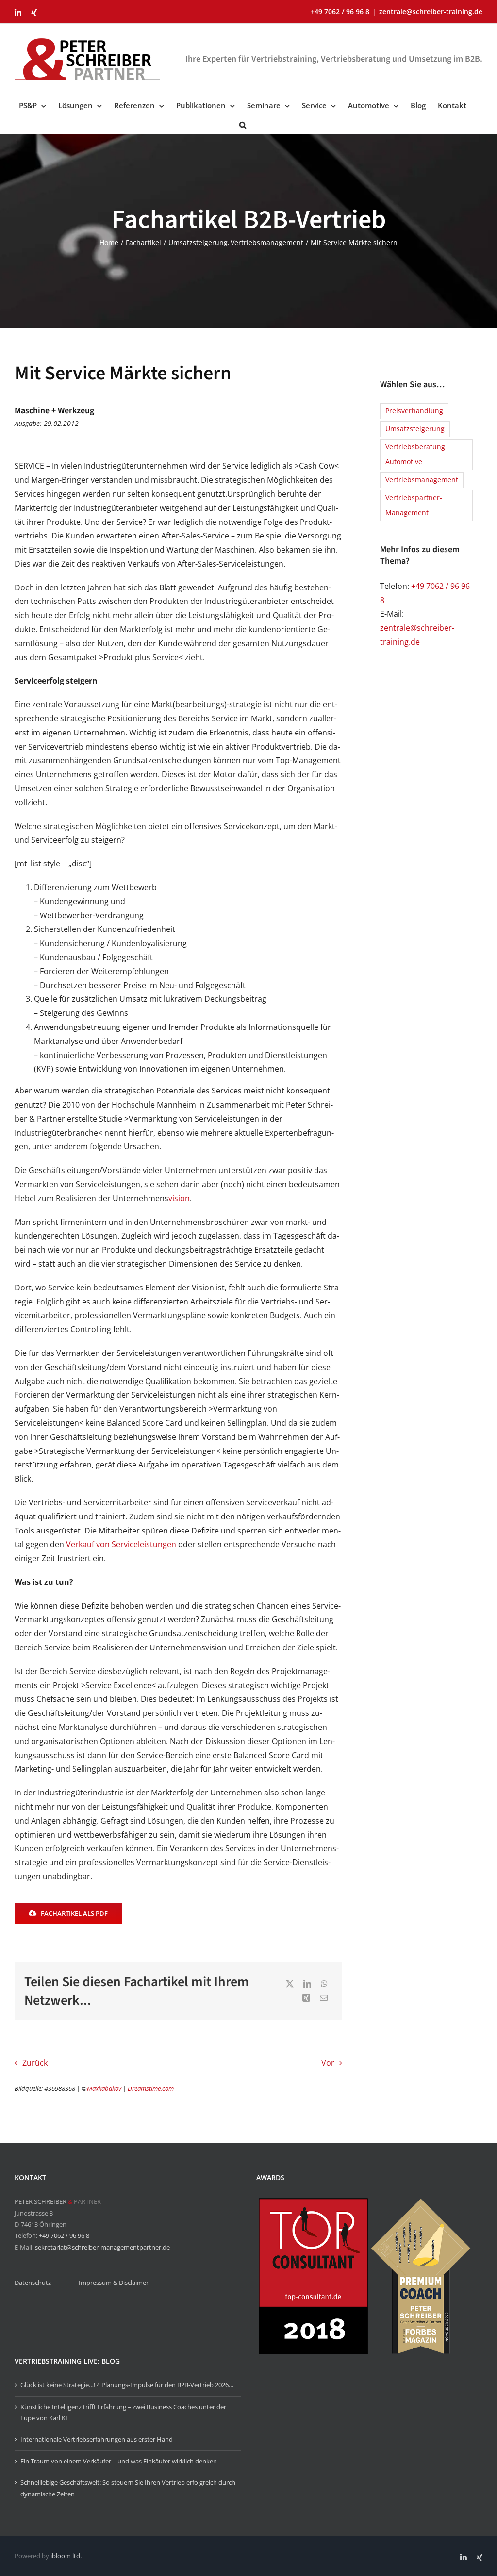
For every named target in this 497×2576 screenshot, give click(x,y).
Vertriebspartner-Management (414, 505)
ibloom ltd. (66, 2556)
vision (179, 1198)
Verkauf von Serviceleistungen (121, 1544)
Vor (328, 2063)
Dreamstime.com (151, 2088)
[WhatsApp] (324, 1984)
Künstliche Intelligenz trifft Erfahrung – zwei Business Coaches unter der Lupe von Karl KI (123, 2412)
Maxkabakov (104, 2088)
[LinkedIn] (307, 1984)
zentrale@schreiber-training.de (431, 11)
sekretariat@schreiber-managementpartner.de (102, 2247)
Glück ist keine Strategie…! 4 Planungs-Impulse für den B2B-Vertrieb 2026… (127, 2385)
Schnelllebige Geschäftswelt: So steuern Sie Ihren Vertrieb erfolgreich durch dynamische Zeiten (128, 2488)
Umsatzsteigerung (415, 429)
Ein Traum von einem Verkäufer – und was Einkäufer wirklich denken (119, 2461)
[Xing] (306, 1998)
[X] (290, 1984)
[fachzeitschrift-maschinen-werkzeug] (306, 403)
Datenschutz (33, 2283)
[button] (243, 124)
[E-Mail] (324, 1998)
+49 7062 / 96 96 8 (64, 2235)
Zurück (35, 2063)
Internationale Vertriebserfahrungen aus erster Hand (97, 2439)
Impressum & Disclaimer (114, 2283)
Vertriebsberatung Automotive (415, 454)
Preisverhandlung (414, 411)
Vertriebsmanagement (422, 480)
